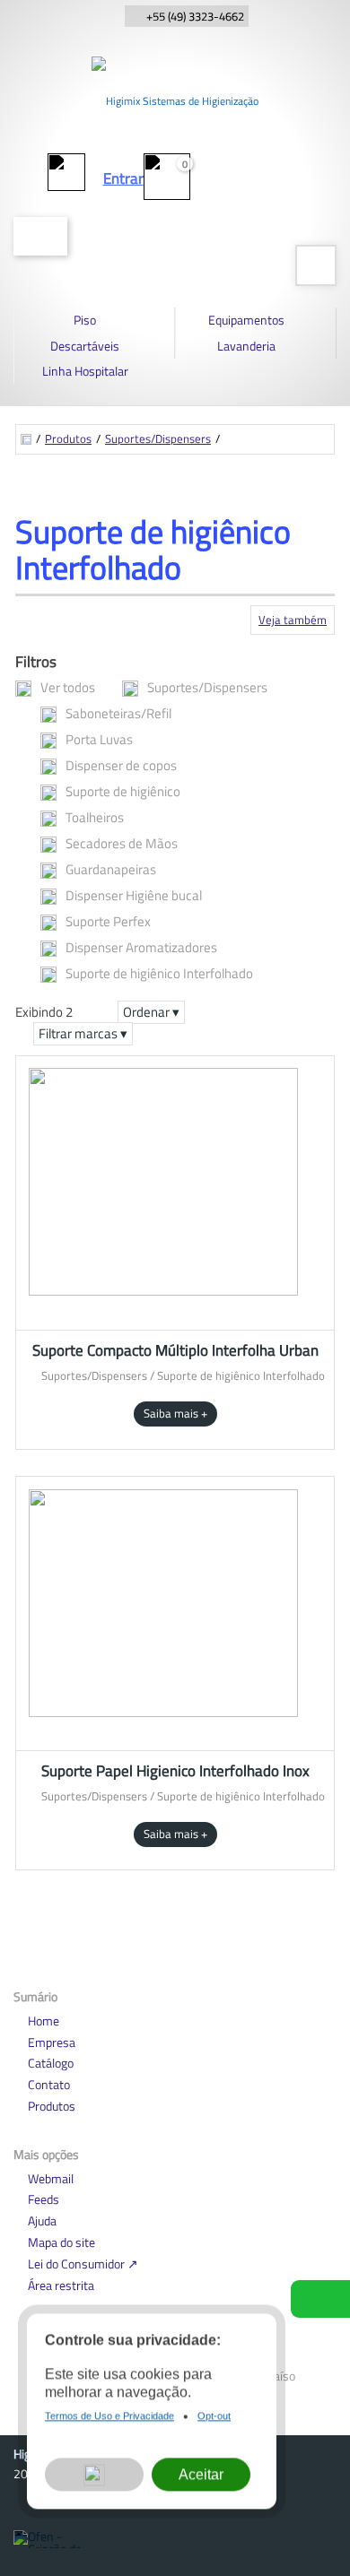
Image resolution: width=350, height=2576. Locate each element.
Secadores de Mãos (122, 843)
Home (44, 2021)
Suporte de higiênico (123, 791)
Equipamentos (246, 320)
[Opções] (94, 2478)
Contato (49, 2084)
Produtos (68, 439)
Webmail (51, 2178)
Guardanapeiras (111, 869)
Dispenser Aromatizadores (141, 947)
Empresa (52, 2042)
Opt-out (214, 2418)
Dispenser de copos (121, 765)
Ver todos (68, 687)
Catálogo (51, 2063)
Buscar (40, 236)
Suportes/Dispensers (158, 439)
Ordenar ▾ (151, 1012)
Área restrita (61, 2285)
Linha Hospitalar (85, 371)
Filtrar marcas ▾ (83, 1033)
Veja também (293, 620)
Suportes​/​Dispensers (207, 687)
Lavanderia (246, 346)
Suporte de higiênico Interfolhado (159, 973)
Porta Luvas (99, 739)
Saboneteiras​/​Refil (118, 713)
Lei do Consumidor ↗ (83, 2264)
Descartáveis (85, 346)
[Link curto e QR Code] (54, 2527)
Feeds (44, 2199)
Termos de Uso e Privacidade (109, 2418)
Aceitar (201, 2477)
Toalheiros (95, 817)
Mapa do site (61, 2242)
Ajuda (42, 2220)
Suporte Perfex (108, 921)
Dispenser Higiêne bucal (134, 895)
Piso (85, 320)
